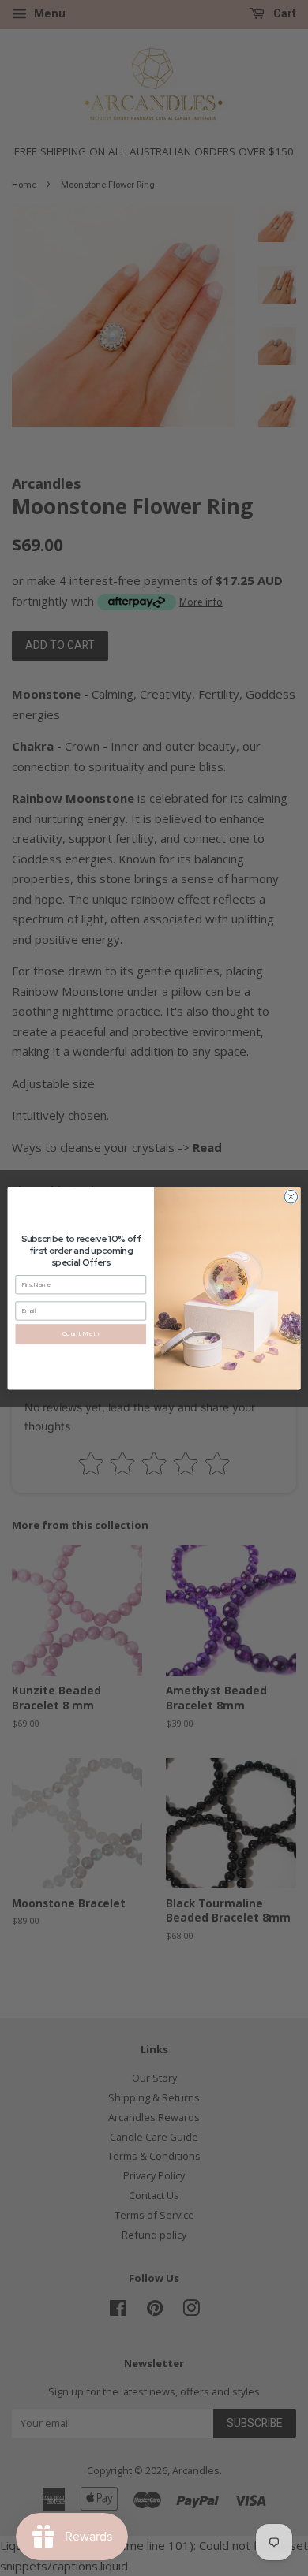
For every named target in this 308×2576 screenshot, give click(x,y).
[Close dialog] (291, 1197)
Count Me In (81, 1333)
